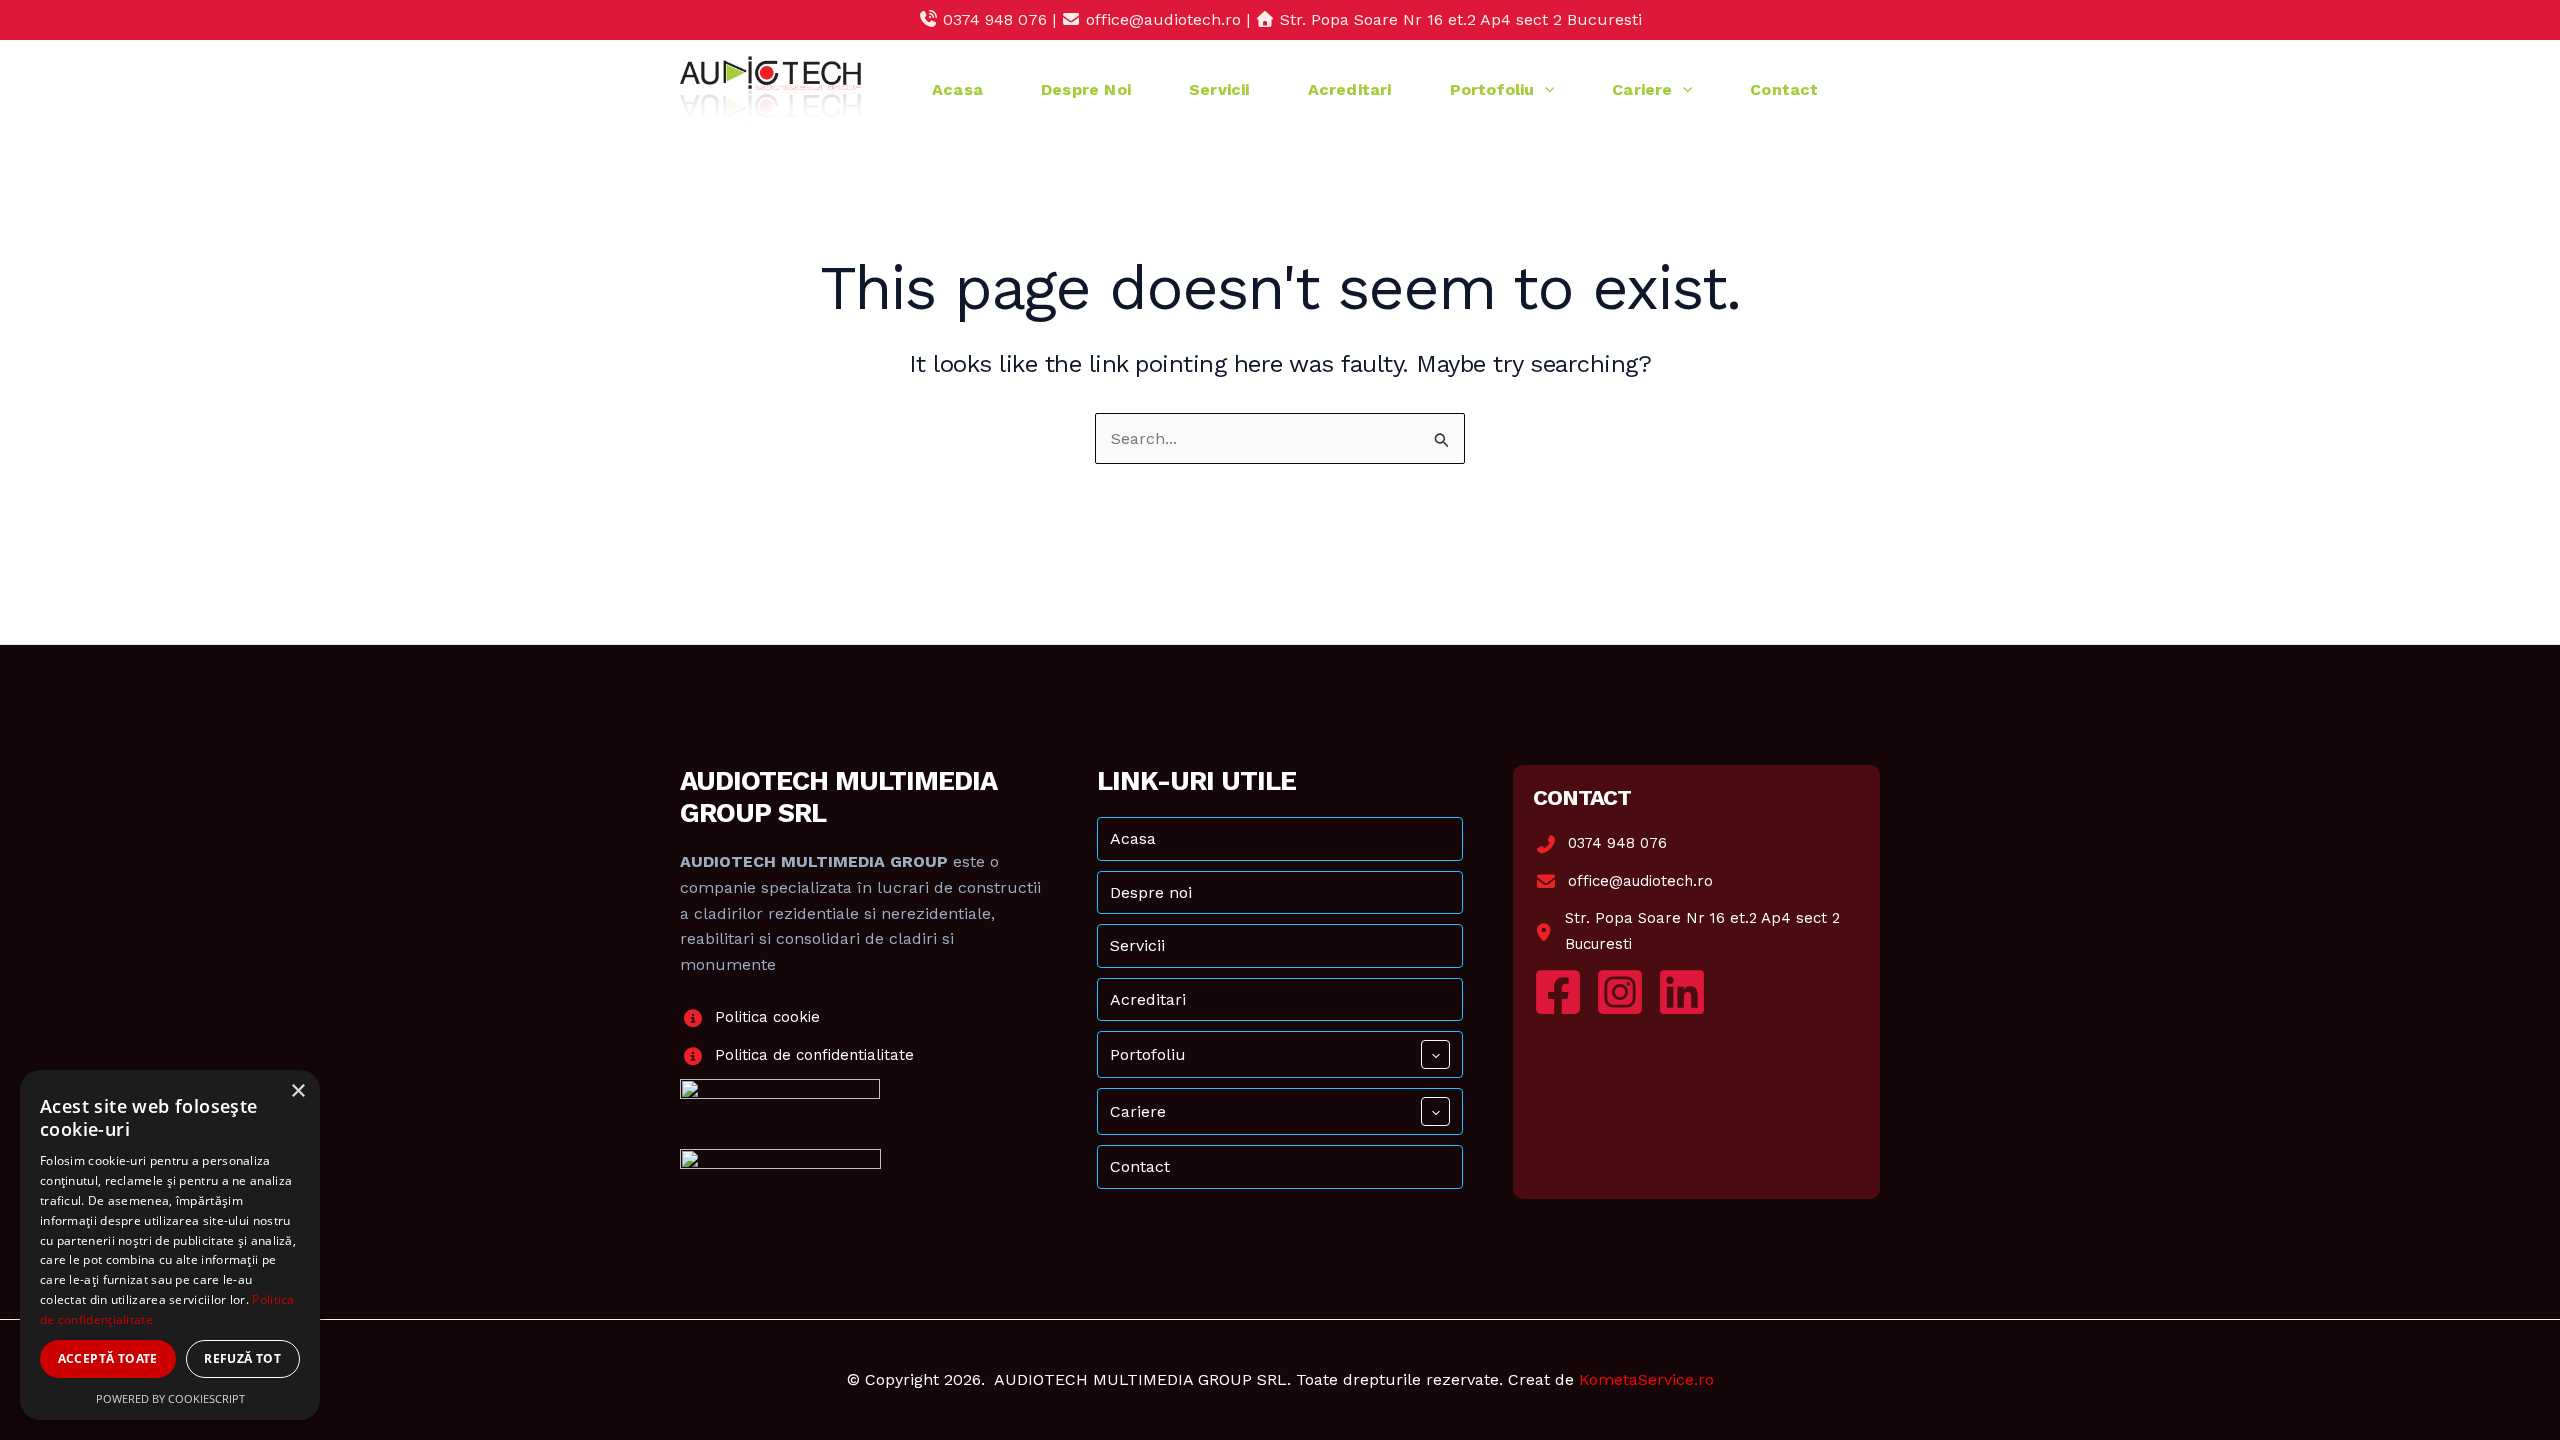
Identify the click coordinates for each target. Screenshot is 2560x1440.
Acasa (957, 89)
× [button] (297, 1091)
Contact (1784, 89)
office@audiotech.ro (1640, 881)
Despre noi (1086, 89)
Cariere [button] (1642, 89)
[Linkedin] (1682, 992)
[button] (1545, 89)
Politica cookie (767, 1017)
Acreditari (1350, 89)
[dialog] (170, 1245)
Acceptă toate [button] (108, 1358)
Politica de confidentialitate (814, 1055)
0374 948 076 (1617, 843)
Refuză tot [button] (242, 1358)
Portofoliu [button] (1492, 89)
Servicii (1219, 89)
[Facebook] (1558, 992)
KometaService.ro (1646, 1379)
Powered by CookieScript (170, 1398)
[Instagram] (1620, 992)
